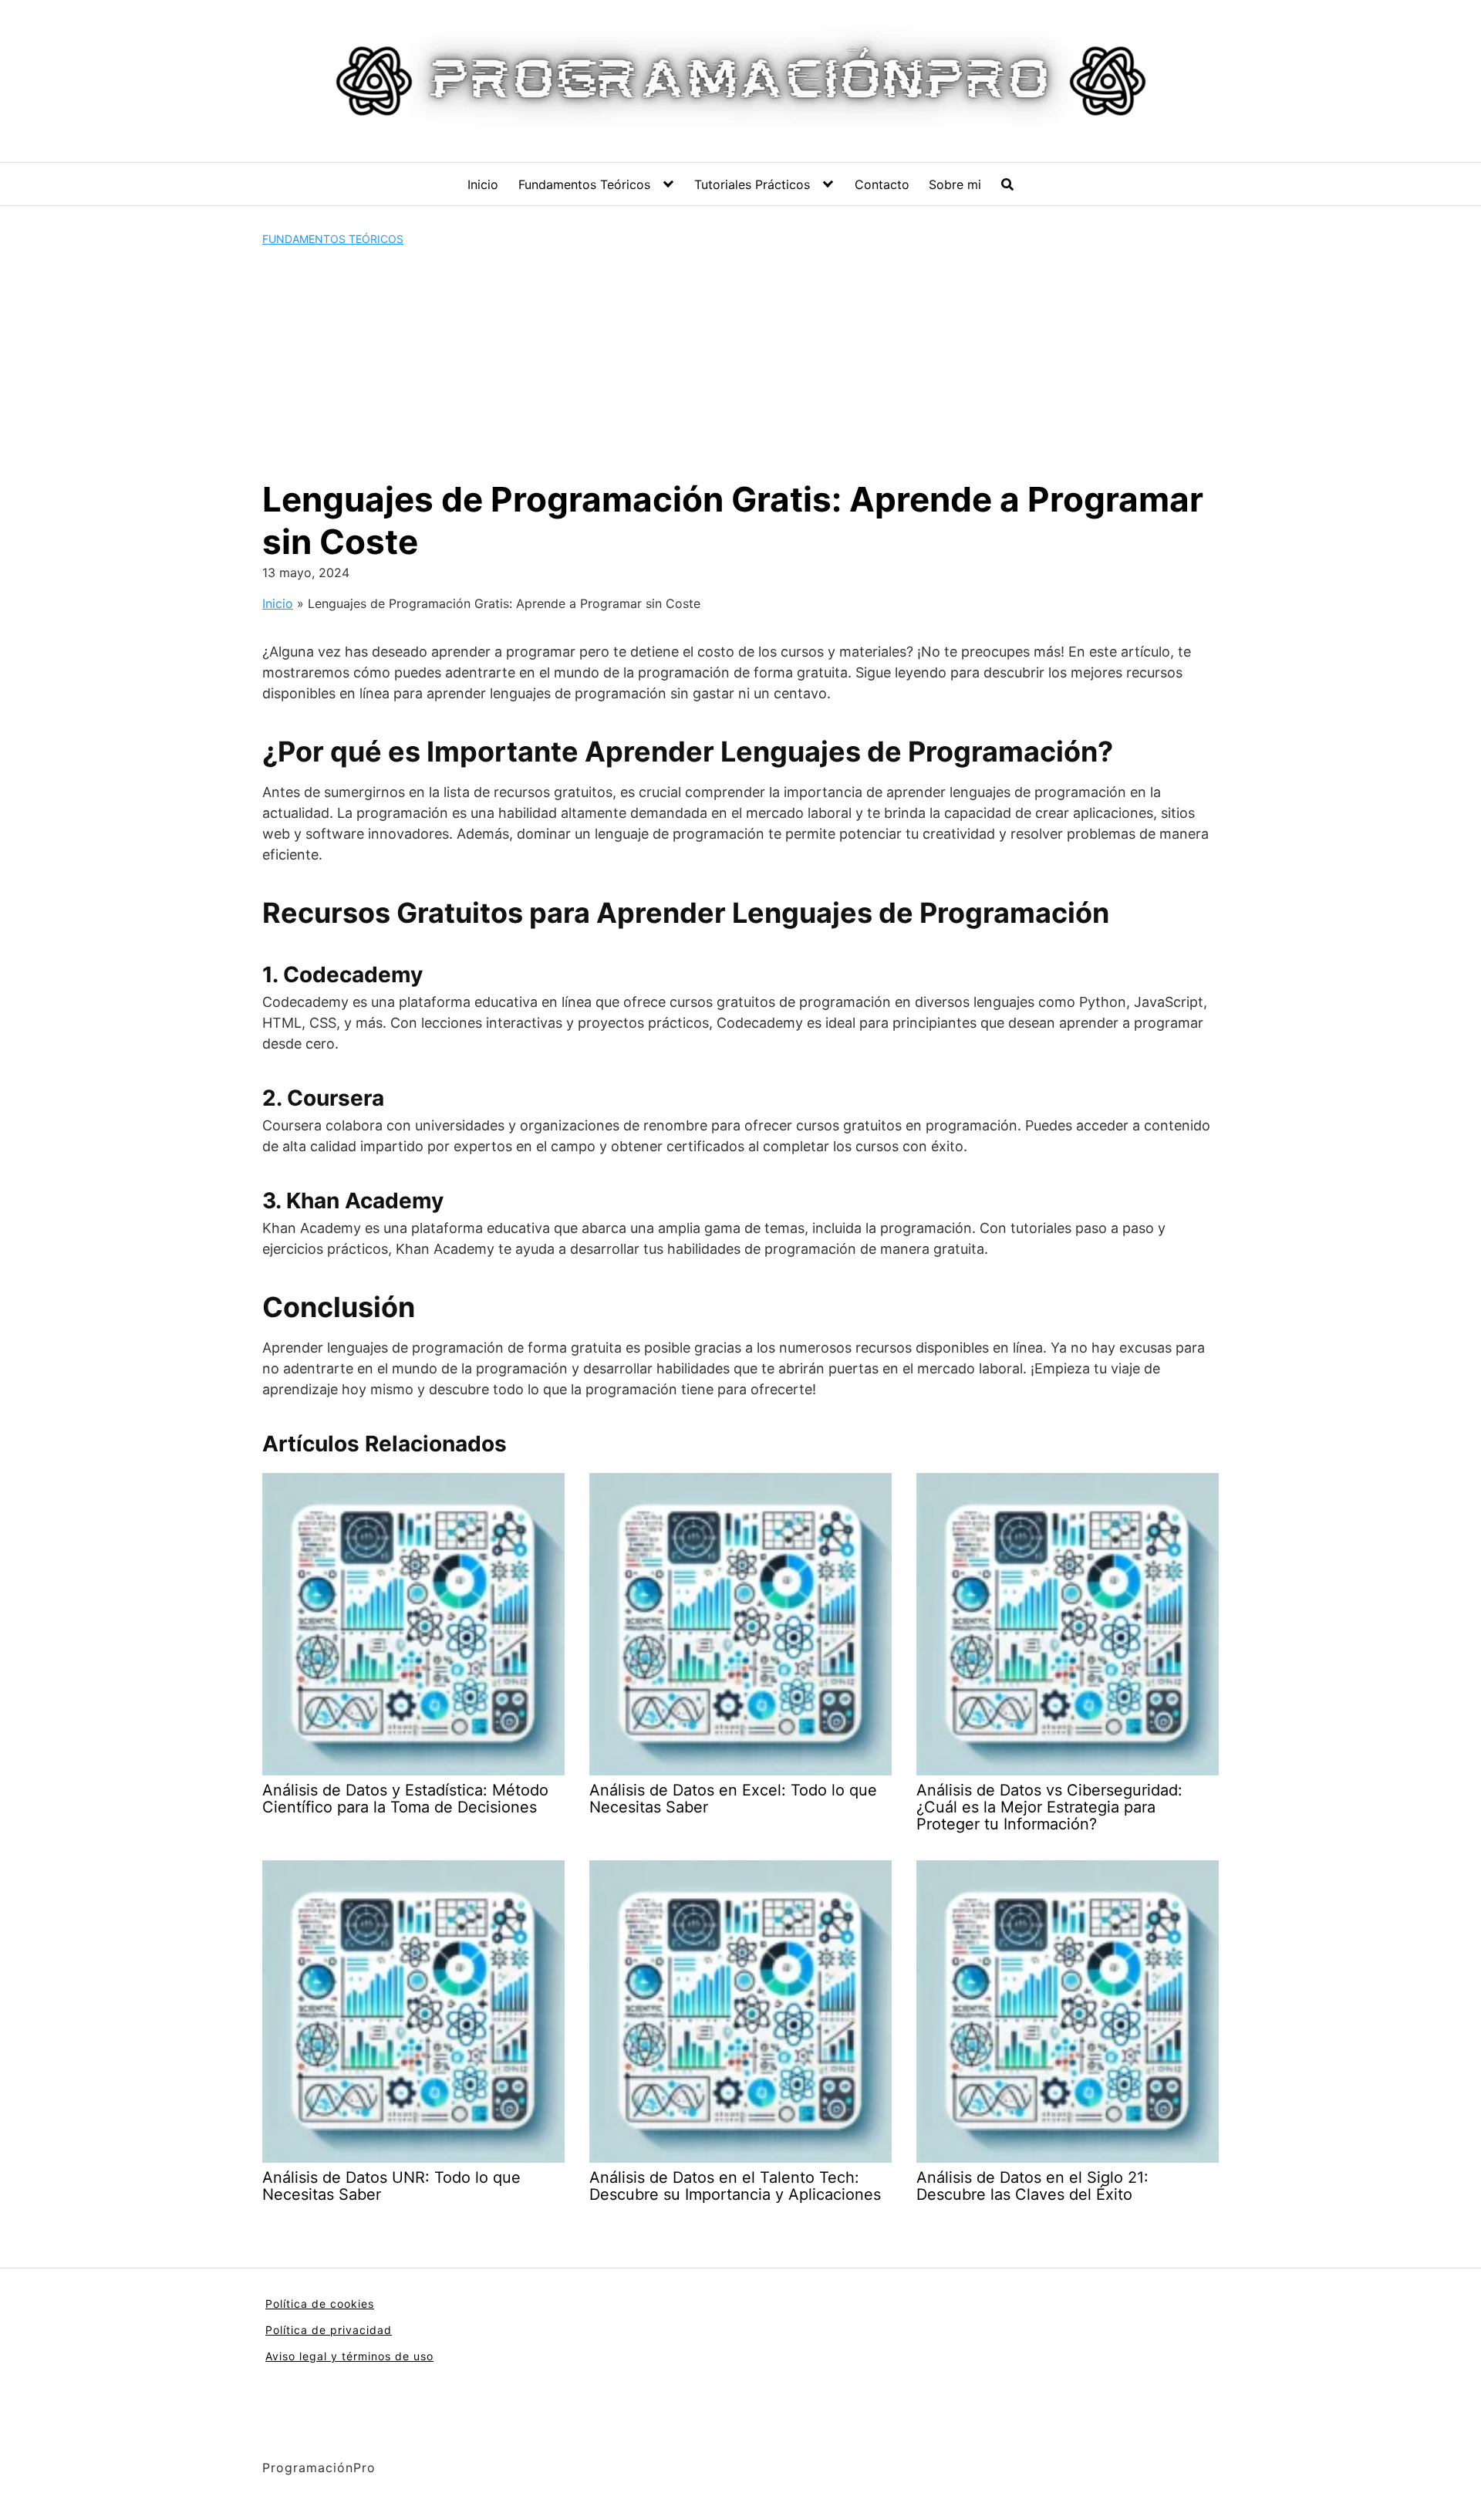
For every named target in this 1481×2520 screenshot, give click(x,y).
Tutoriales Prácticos (752, 184)
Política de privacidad (329, 2330)
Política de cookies (320, 2304)
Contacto (882, 184)
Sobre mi (955, 184)
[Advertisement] (740, 363)
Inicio (483, 184)
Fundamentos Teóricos (584, 184)
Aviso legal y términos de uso (349, 2356)
